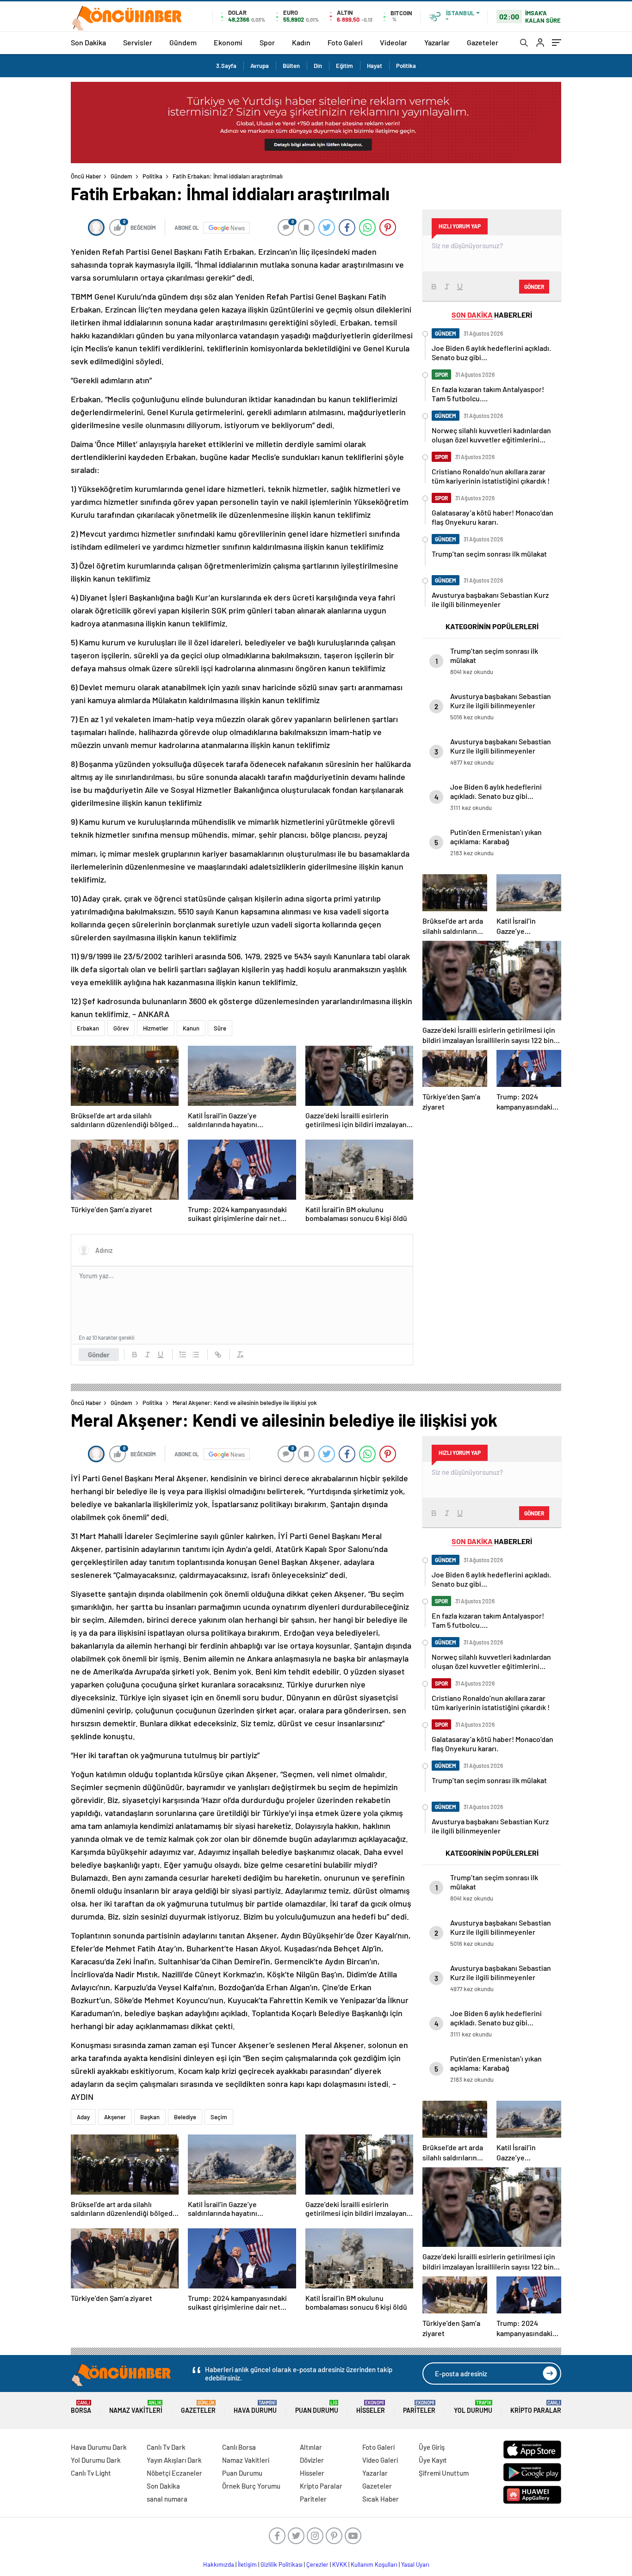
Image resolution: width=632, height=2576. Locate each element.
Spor (267, 42)
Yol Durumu (473, 2407)
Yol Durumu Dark (96, 2460)
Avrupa (260, 66)
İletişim (247, 2564)
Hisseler (371, 2407)
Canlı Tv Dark (166, 2447)
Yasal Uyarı (415, 2564)
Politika (406, 66)
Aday (83, 2117)
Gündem (183, 42)
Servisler (138, 42)
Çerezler (317, 2564)
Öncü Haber (86, 176)
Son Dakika (88, 42)
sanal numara (167, 2499)
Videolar (393, 42)
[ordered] (183, 1355)
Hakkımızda (219, 2564)
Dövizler (312, 2460)
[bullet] (196, 1355)
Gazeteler (483, 42)
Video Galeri (380, 2460)
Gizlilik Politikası (282, 2564)
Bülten (291, 66)
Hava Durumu (255, 2407)
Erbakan (88, 1028)
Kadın (301, 42)
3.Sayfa (226, 66)
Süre (220, 1028)
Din (318, 66)
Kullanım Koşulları (374, 2564)
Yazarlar (437, 42)
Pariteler (419, 2407)
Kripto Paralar (536, 2407)
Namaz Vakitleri (136, 2407)
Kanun (191, 1028)
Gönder (99, 1355)
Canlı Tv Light (91, 2473)
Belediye (185, 2117)
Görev (121, 1028)
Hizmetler (156, 1028)
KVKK (340, 2564)
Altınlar (311, 2447)
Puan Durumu (317, 2407)
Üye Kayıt (433, 2460)
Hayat (375, 66)
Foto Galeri (345, 42)
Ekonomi (228, 42)
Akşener (115, 2117)
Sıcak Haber (381, 2499)
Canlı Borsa (239, 2447)
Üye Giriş (432, 2447)
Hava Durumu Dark (99, 2447)
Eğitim (344, 66)
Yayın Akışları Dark (174, 2460)
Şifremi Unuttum (444, 2473)
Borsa (81, 2407)
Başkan (150, 2117)
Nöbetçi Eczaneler (174, 2473)
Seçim (219, 2117)
